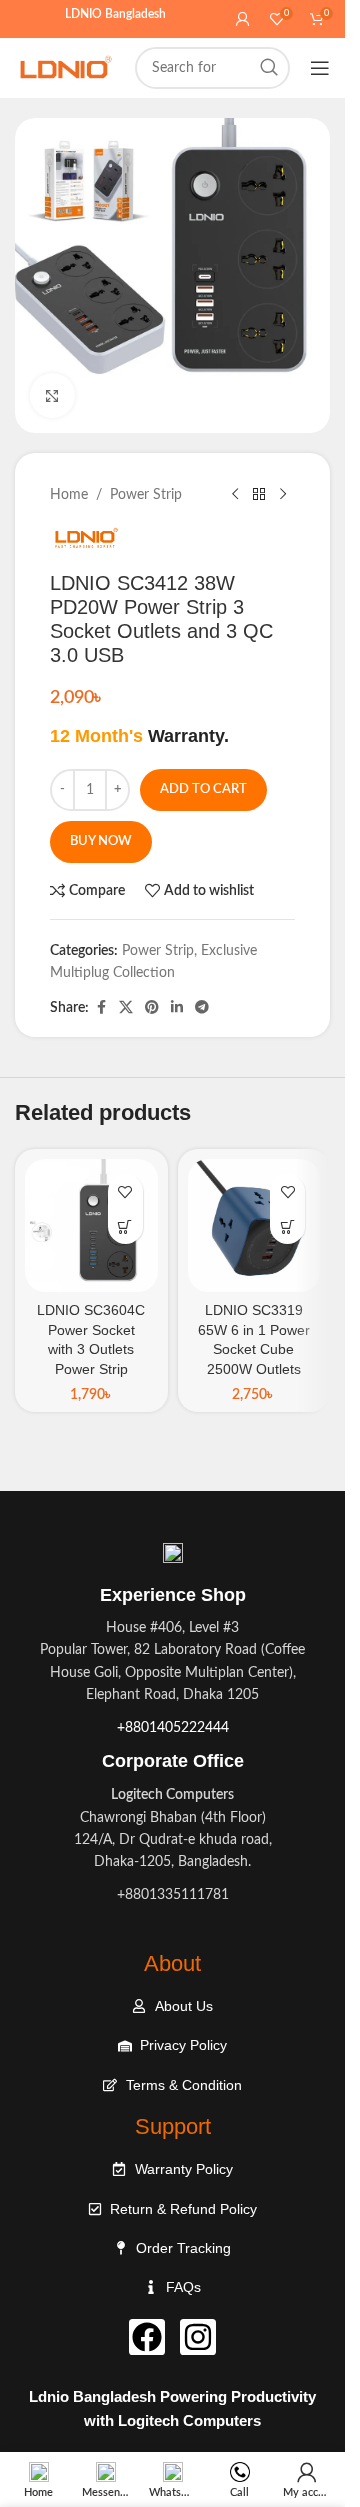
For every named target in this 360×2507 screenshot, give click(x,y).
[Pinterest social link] (152, 1008)
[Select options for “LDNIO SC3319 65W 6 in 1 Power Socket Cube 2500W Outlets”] (287, 1226)
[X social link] (126, 1008)
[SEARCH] (269, 68)
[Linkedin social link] (177, 1008)
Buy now (101, 841)
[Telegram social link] (202, 1008)
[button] (125, 1226)
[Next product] (283, 495)
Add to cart (203, 789)
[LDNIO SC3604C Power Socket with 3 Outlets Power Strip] (91, 1225)
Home (69, 495)
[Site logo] (65, 68)
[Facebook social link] (101, 1008)
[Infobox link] (173, 1758)
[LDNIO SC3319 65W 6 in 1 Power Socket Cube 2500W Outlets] (254, 1225)
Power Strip (146, 495)
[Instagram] (198, 2337)
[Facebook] (147, 2337)
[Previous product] (235, 495)
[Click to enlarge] (52, 395)
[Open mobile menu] (320, 68)
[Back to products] (259, 495)
